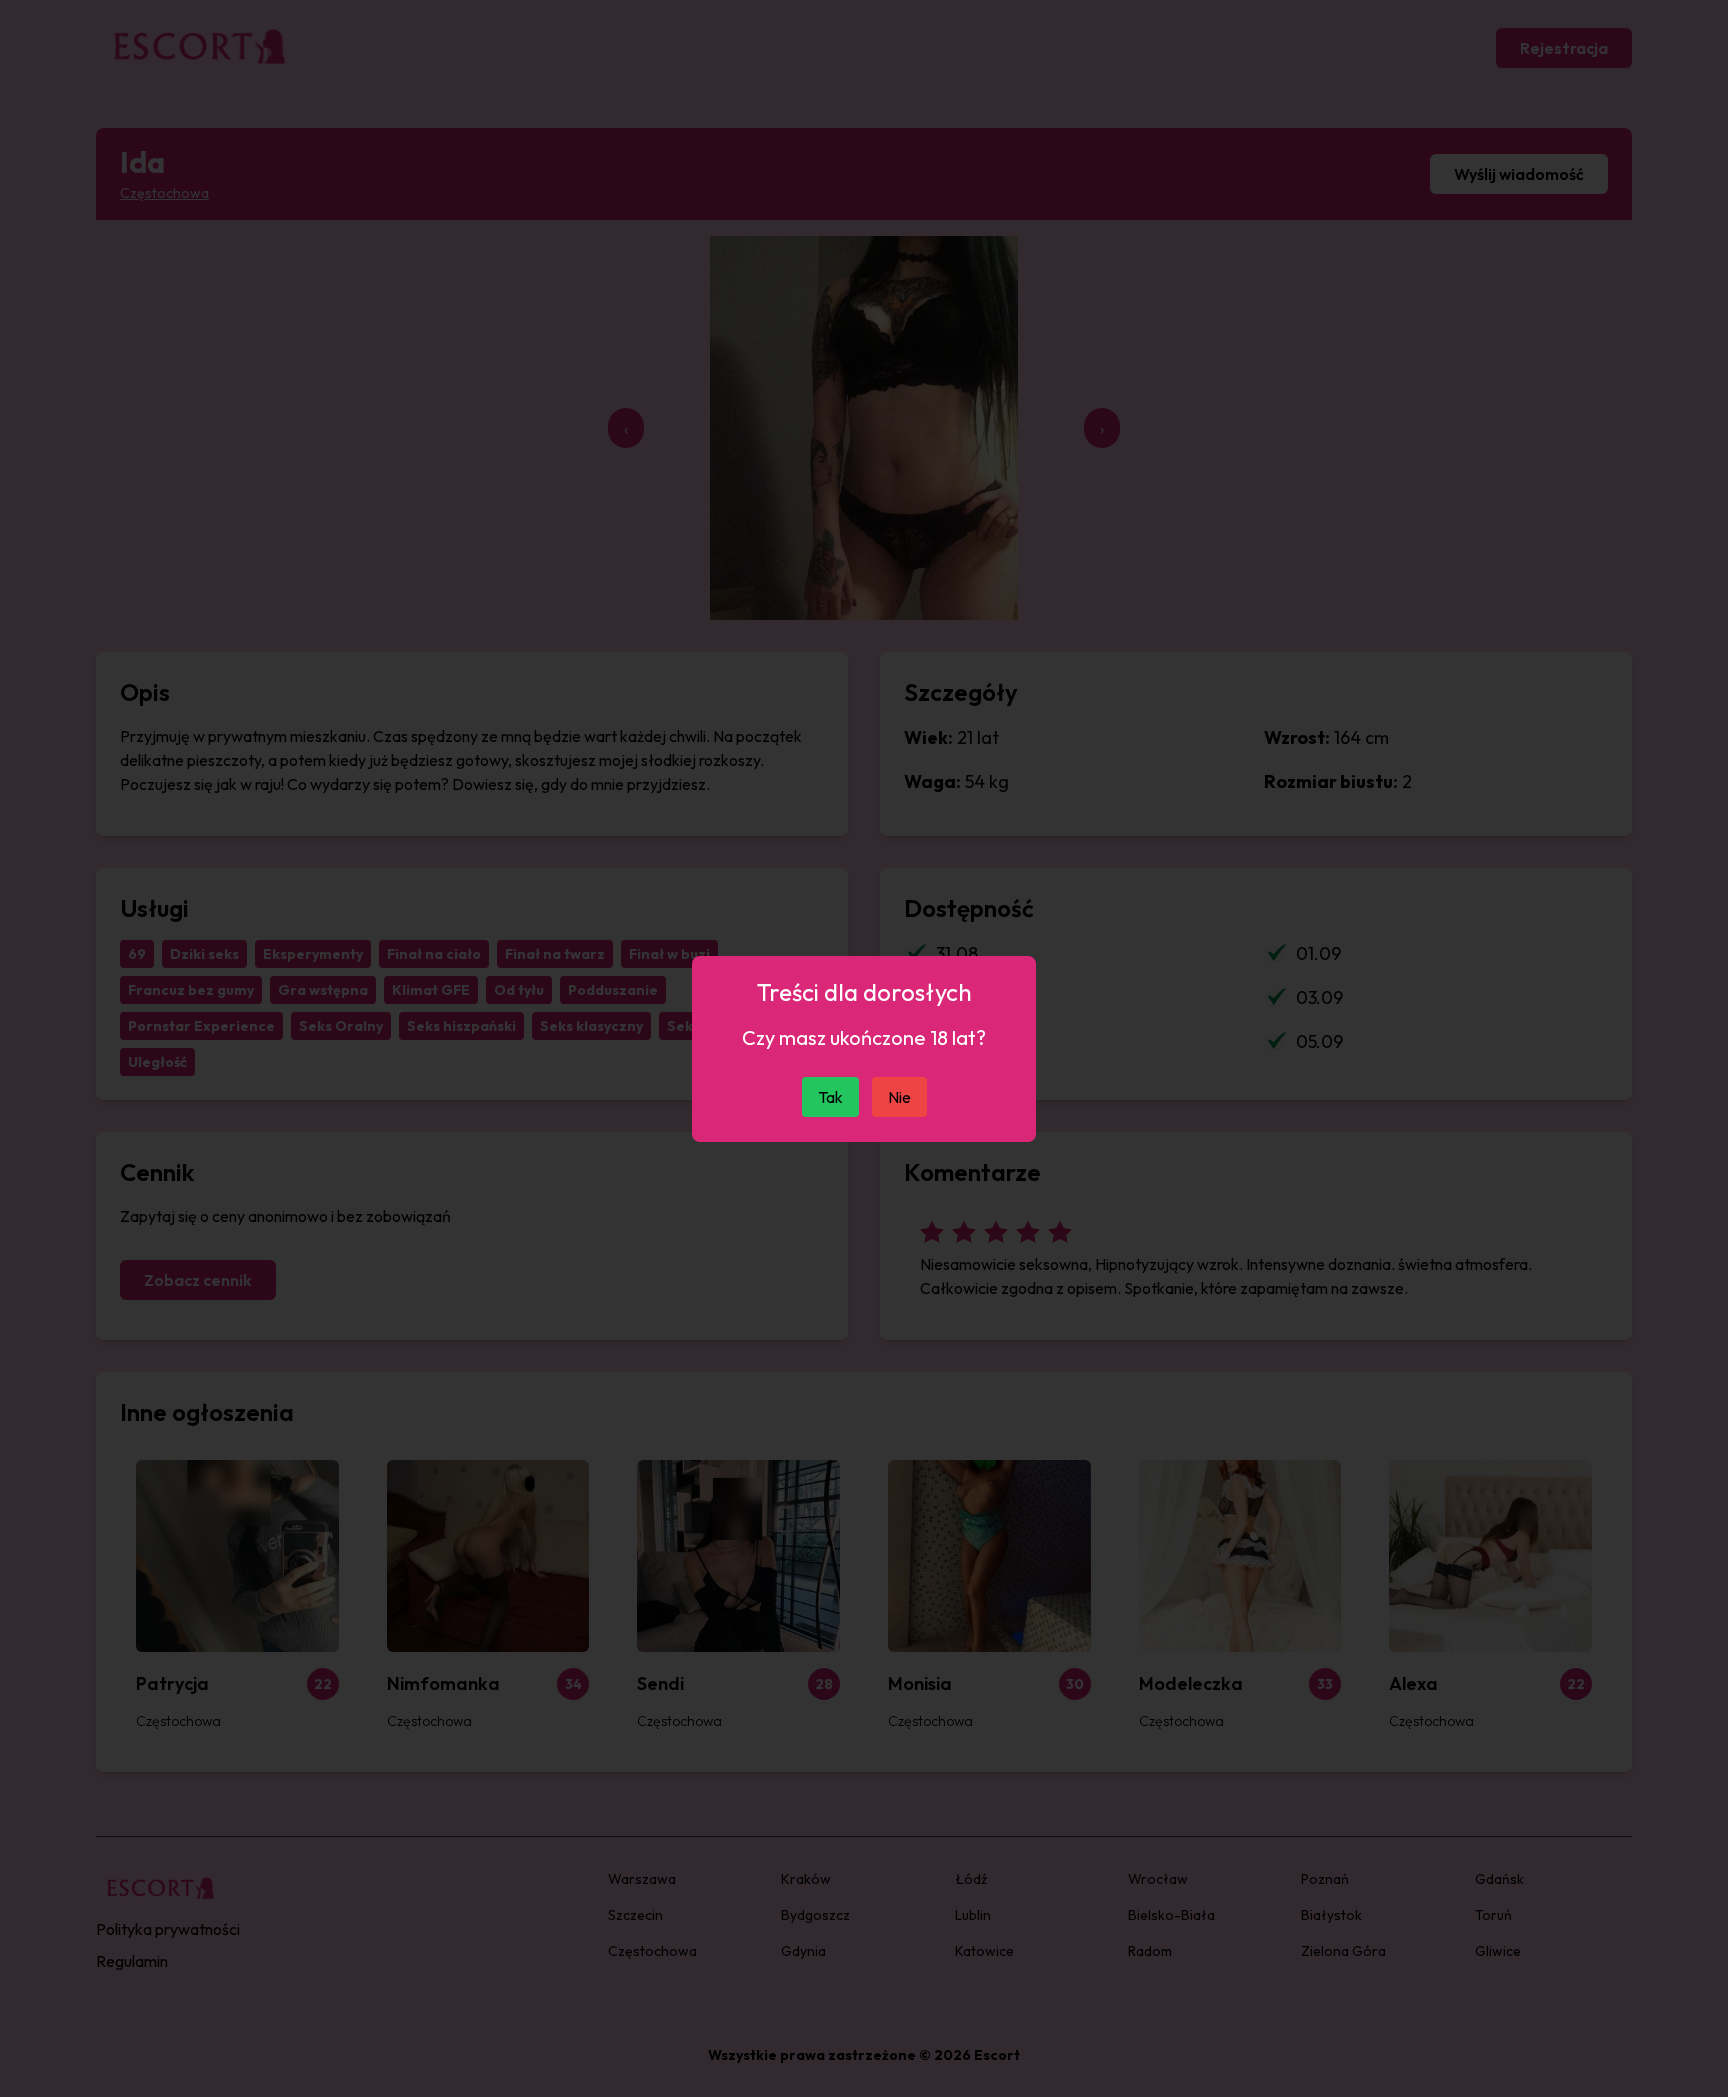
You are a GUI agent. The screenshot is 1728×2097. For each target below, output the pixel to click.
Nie (899, 1097)
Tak (830, 1097)
